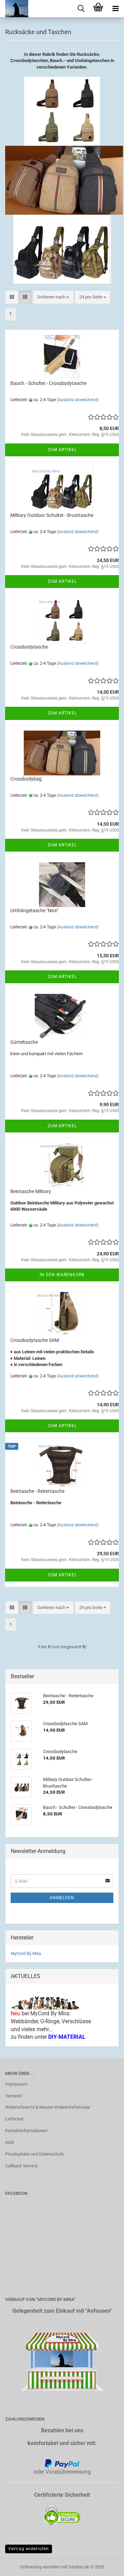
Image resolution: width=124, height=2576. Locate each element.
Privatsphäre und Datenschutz (34, 2154)
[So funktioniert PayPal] (62, 2463)
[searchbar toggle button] (81, 9)
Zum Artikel (62, 450)
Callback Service (21, 2166)
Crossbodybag (26, 779)
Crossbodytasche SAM (35, 1340)
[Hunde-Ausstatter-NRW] (14, 9)
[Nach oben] (105, 2566)
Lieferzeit (14, 2119)
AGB (9, 2142)
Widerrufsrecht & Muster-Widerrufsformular (48, 2107)
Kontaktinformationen (26, 2131)
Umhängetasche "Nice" (34, 910)
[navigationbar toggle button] (115, 9)
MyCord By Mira (26, 1953)
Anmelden (62, 1898)
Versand (13, 2096)
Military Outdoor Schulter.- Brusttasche (52, 515)
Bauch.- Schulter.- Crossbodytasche (48, 383)
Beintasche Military (31, 1191)
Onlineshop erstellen (40, 2567)
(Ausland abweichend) (78, 400)
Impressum (16, 2084)
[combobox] (53, 297)
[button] (12, 297)
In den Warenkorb (62, 1275)
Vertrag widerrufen (29, 2549)
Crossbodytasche (29, 647)
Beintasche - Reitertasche (37, 1491)
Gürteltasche (24, 1042)
